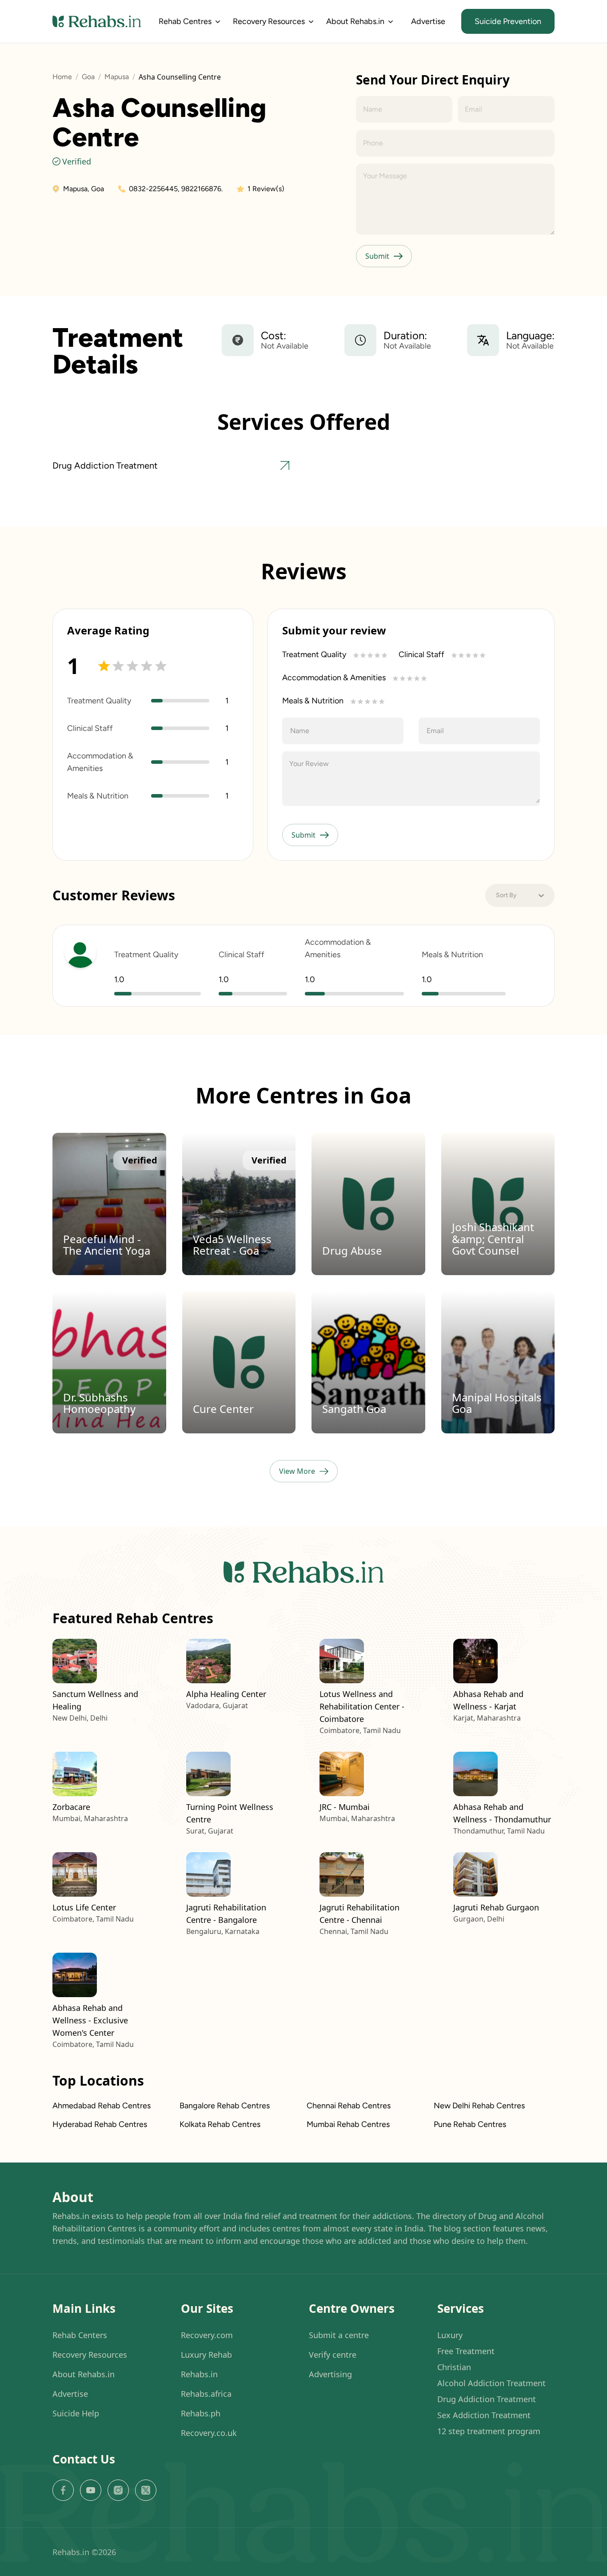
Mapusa (117, 77)
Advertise (428, 21)
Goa (88, 77)
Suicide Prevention (508, 21)
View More (297, 1471)
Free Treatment (466, 2351)
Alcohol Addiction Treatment (491, 2383)
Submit (377, 256)
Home (62, 77)
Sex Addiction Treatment (484, 2415)
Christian (454, 2367)
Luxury (450, 2335)
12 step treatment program (489, 2431)
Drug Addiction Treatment (487, 2399)
